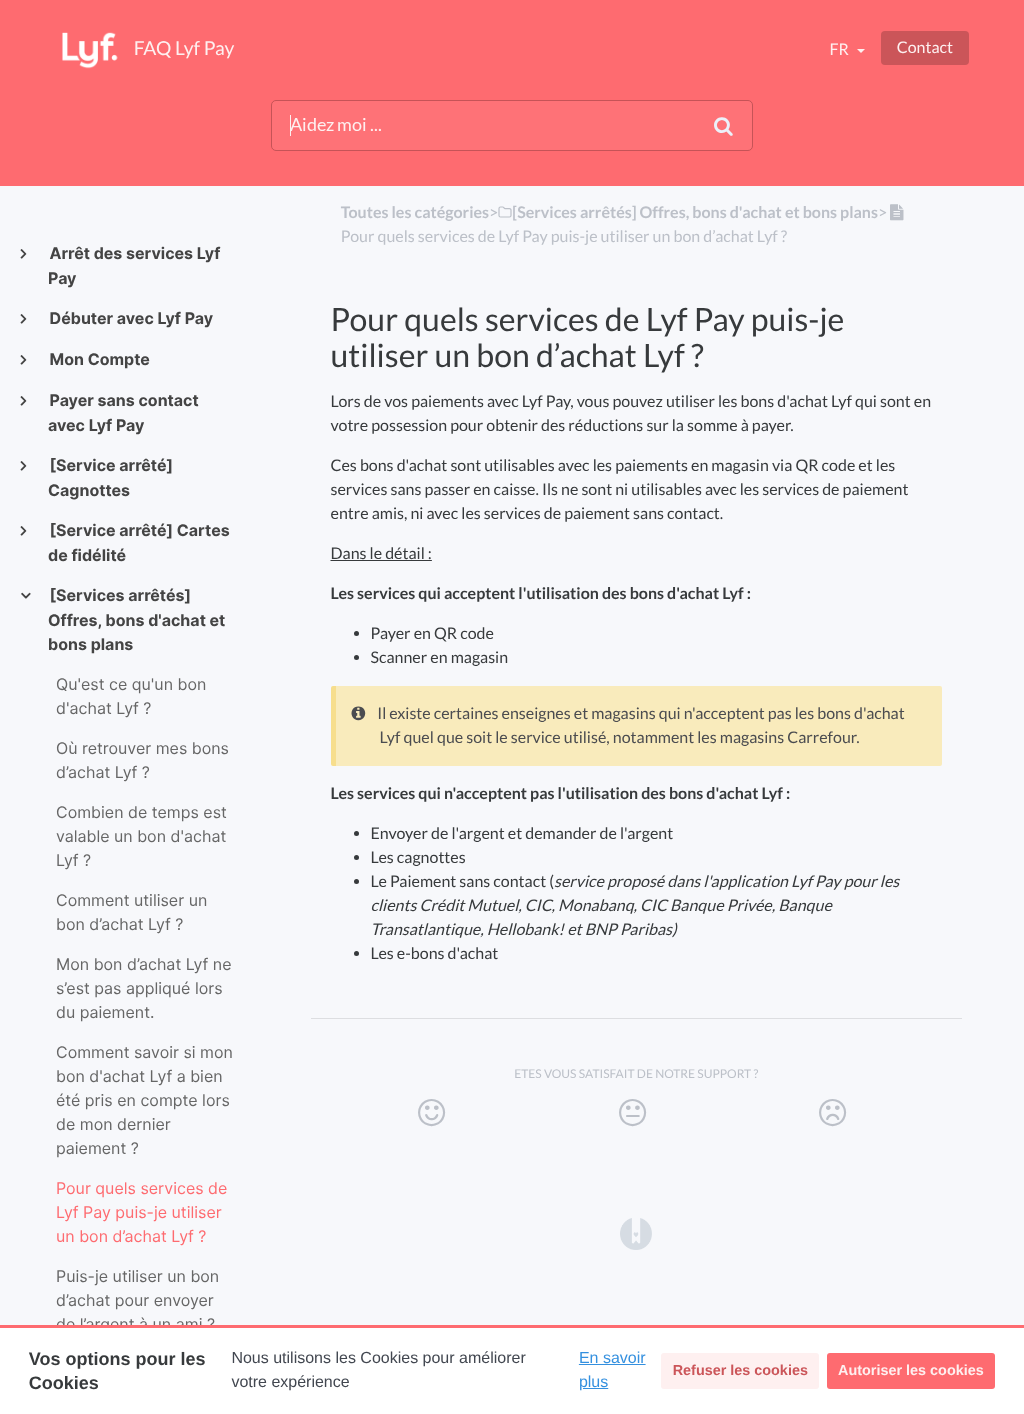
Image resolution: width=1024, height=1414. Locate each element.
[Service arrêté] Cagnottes (110, 477)
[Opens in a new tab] (636, 1232)
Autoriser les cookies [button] (911, 1371)
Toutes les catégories (415, 212)
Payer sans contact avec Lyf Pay (123, 412)
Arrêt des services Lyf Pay (134, 265)
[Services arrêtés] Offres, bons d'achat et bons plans (136, 619)
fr (840, 49)
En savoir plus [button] (612, 1370)
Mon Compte (99, 359)
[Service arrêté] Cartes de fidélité (139, 542)
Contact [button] (925, 47)
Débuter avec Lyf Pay (130, 318)
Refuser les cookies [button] (740, 1371)
